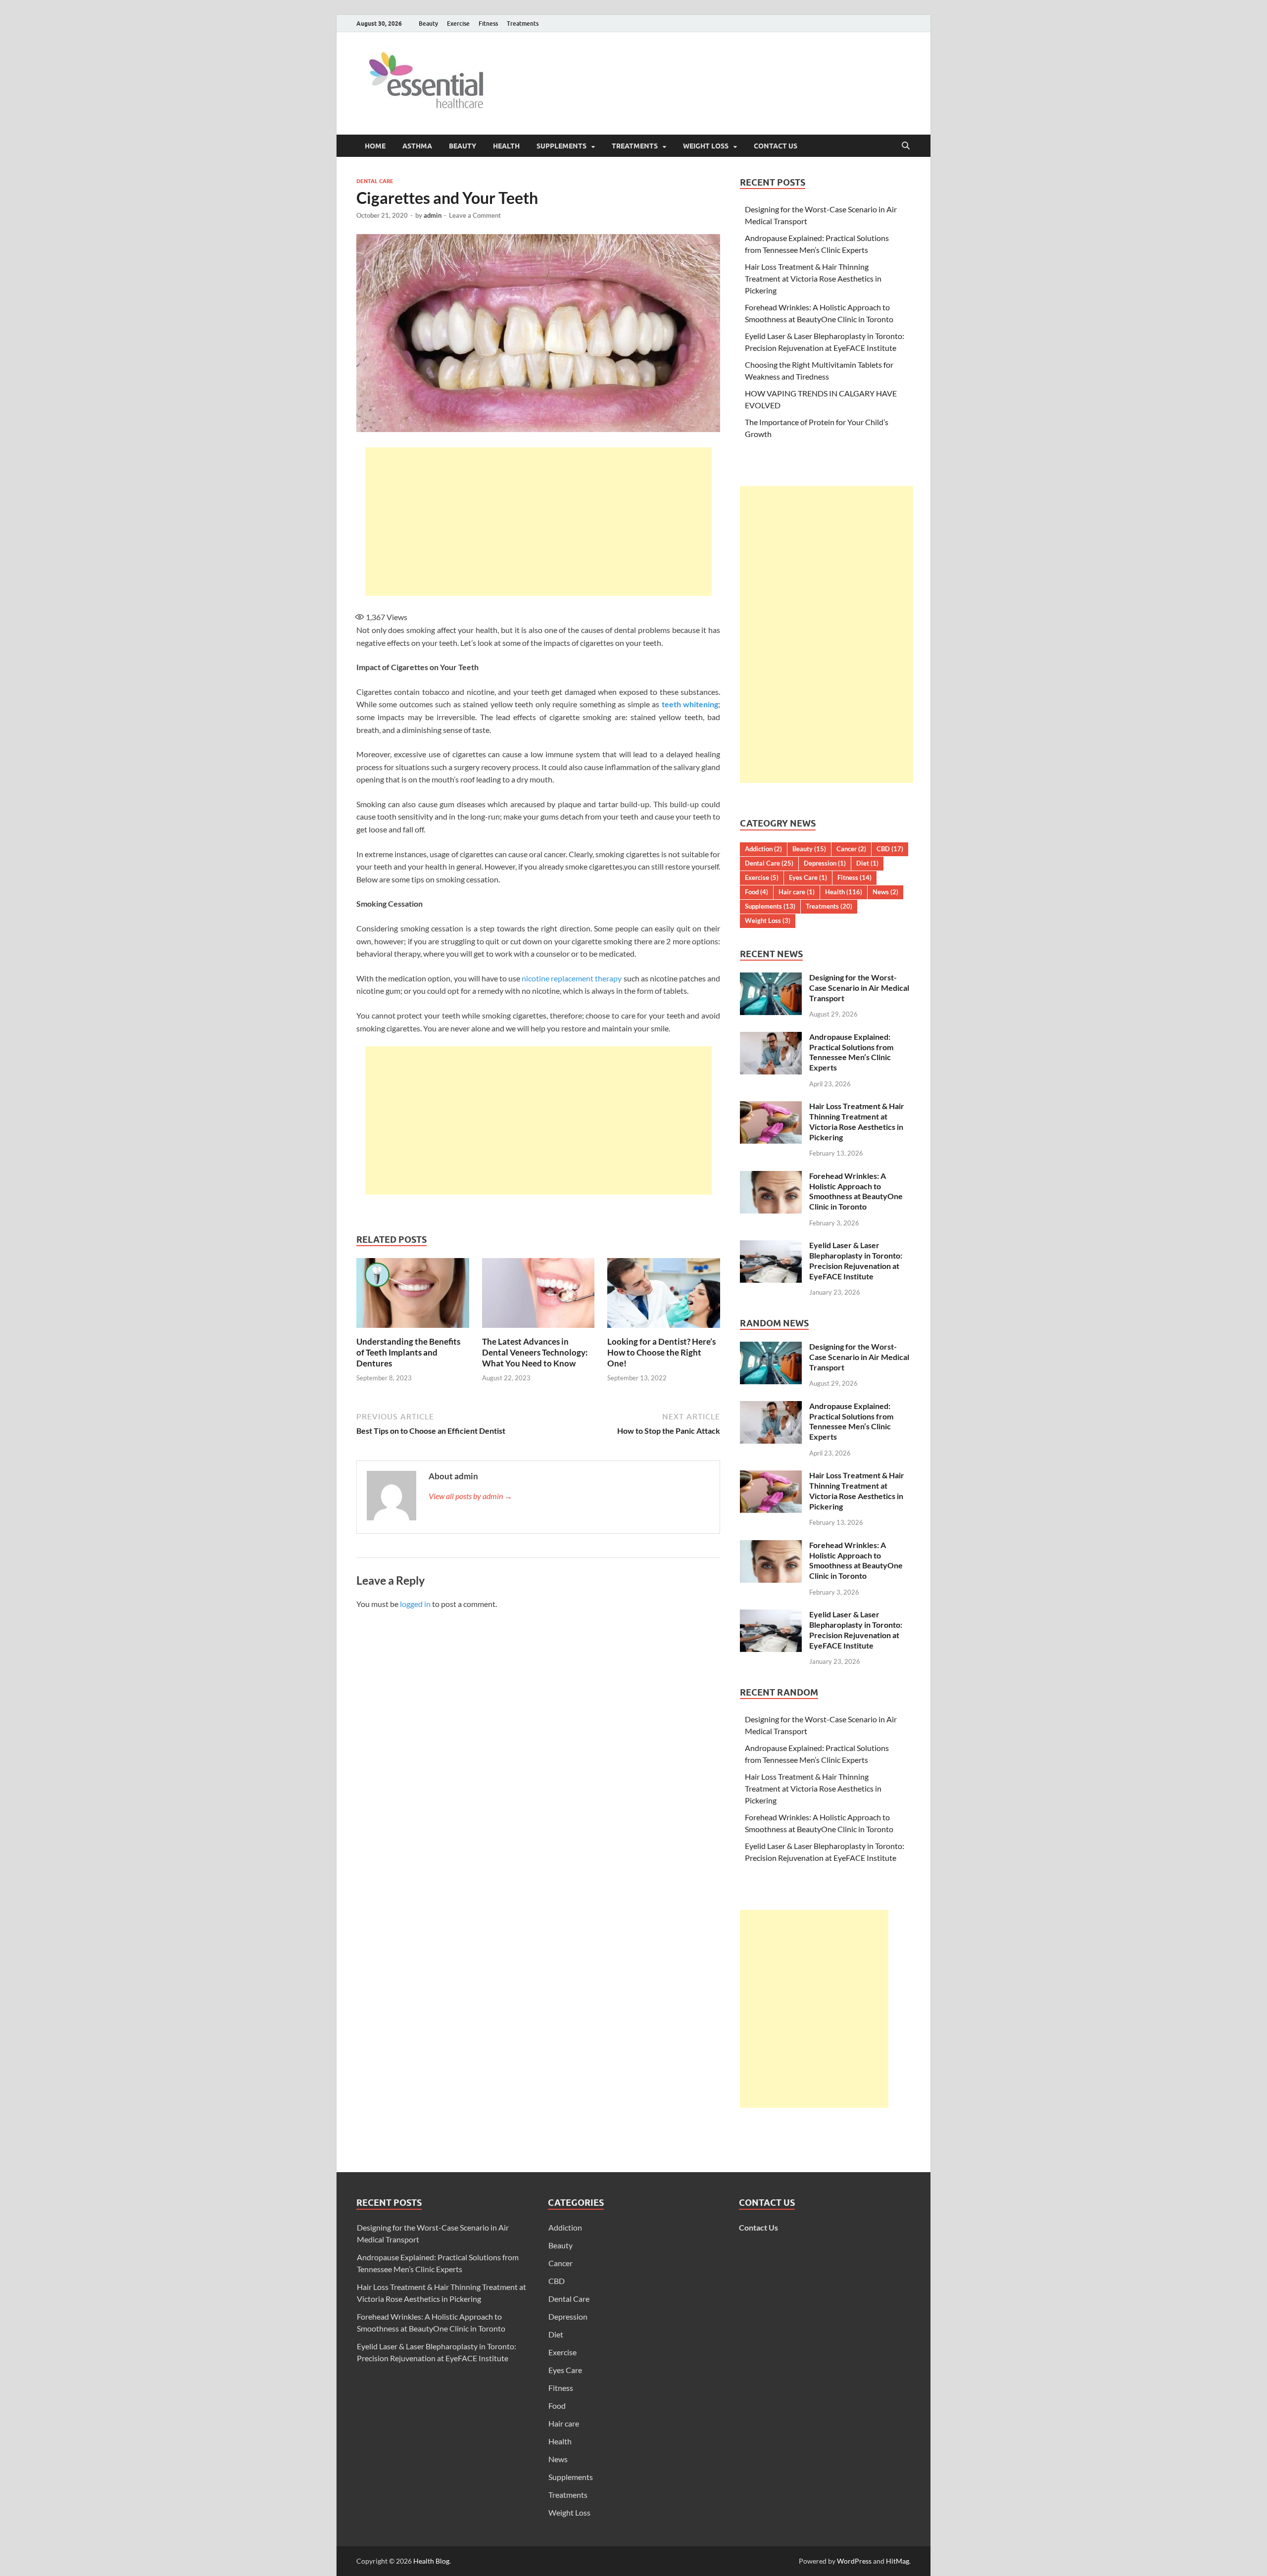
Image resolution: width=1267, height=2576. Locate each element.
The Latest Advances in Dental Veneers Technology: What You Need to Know (535, 1352)
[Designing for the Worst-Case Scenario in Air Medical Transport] (771, 978)
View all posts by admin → (470, 1496)
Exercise (458, 24)
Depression (825, 863)
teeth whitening (690, 704)
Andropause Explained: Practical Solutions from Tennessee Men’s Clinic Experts (851, 1052)
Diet (867, 863)
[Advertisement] (538, 522)
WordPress (854, 2561)
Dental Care (375, 181)
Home (375, 146)
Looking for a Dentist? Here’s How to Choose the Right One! (661, 1352)
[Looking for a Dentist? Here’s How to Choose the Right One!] (664, 1296)
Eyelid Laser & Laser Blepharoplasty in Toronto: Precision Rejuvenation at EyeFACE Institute (856, 1260)
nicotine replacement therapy (572, 978)
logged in (415, 1604)
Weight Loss (706, 146)
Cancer (851, 849)
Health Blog (431, 2561)
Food (756, 892)
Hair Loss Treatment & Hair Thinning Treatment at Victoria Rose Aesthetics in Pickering (813, 278)
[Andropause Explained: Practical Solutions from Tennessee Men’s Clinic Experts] (771, 1038)
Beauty (428, 24)
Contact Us (776, 146)
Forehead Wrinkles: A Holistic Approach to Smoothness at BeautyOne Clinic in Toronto (856, 1191)
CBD (890, 849)
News (885, 892)
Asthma (417, 146)
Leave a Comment (475, 215)
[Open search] (906, 146)
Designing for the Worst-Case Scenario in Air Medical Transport (859, 988)
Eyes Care (808, 877)
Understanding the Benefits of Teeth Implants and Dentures (408, 1352)
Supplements (561, 146)
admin (433, 215)
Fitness (488, 24)
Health (506, 146)
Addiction (763, 849)
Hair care (797, 892)
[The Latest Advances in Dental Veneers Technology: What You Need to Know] (538, 1296)
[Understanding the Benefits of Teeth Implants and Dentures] (413, 1296)
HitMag (898, 2561)
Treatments (523, 24)
